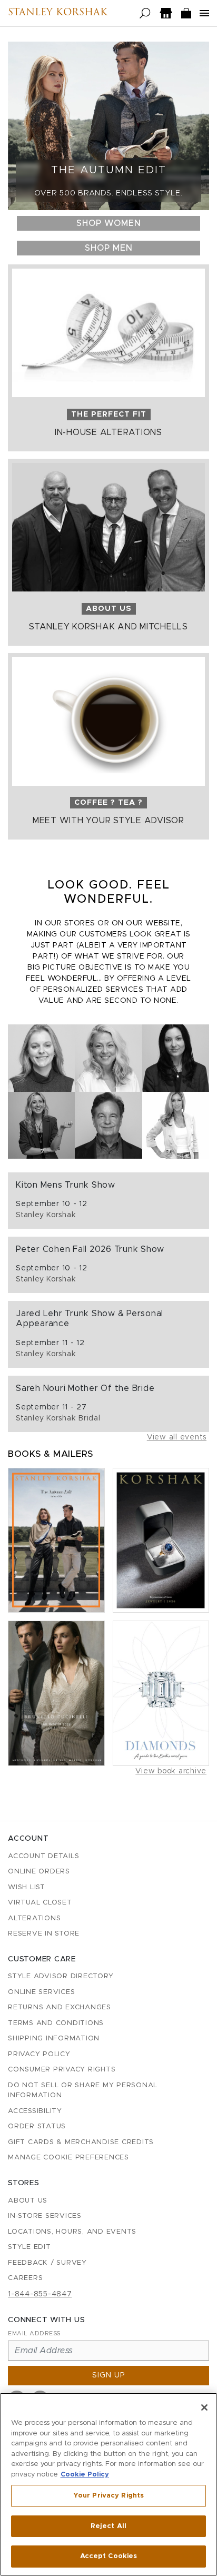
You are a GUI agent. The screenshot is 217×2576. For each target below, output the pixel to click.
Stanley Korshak (58, 13)
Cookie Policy (85, 2475)
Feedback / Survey (47, 2263)
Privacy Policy (39, 2054)
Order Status (37, 2126)
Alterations (34, 1918)
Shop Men (109, 248)
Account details (43, 1856)
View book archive (171, 1771)
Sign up (109, 2375)
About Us (28, 2201)
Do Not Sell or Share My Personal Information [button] (83, 2091)
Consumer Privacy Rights (62, 2070)
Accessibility (35, 2111)
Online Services (41, 1992)
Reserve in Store (44, 1934)
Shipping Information (54, 2039)
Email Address (34, 2333)
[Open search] (145, 13)
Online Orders (39, 1872)
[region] (108, 2484)
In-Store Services (45, 2216)
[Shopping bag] (186, 13)
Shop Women (109, 223)
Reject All (108, 2526)
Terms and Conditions (56, 2023)
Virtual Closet (40, 1903)
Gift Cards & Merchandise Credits (81, 2142)
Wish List (27, 1887)
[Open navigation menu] (204, 13)
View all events (177, 1437)
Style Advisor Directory (61, 1976)
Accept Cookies (109, 2556)
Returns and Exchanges (60, 2007)
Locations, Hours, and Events (72, 2232)
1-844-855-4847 (40, 2294)
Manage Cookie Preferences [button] (68, 2158)
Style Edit (29, 2247)
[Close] (204, 2407)
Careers (25, 2278)
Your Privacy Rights (108, 2496)
